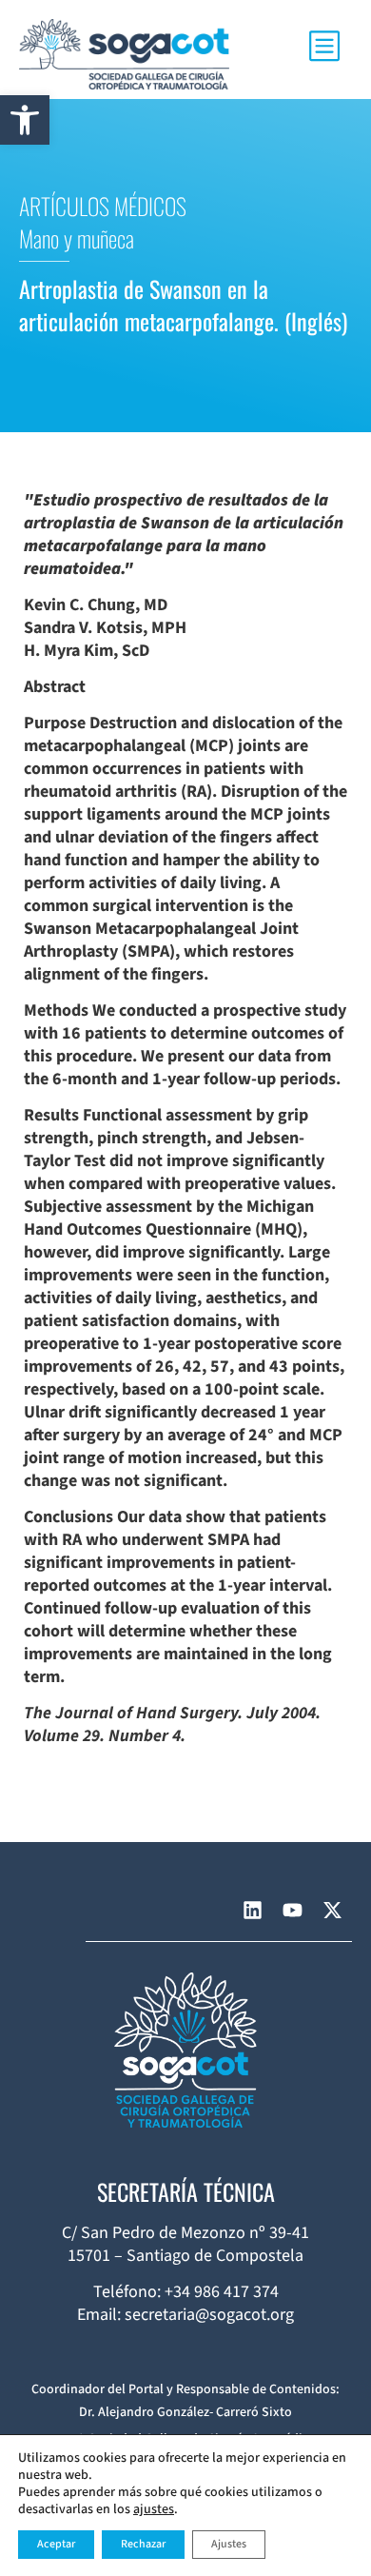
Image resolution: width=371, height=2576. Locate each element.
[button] (25, 120)
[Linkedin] (252, 1910)
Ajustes (229, 2544)
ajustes (154, 2509)
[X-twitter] (332, 1910)
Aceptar (56, 2544)
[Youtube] (292, 1910)
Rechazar (143, 2544)
